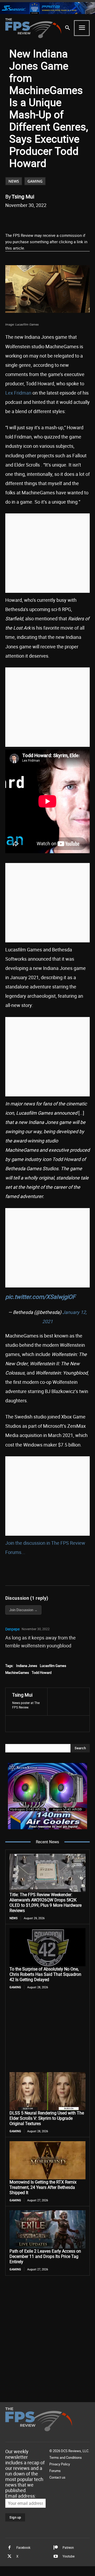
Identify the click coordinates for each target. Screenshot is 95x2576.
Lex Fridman (18, 393)
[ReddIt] (51, 219)
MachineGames (17, 1673)
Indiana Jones (27, 1666)
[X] (39, 219)
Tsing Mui (23, 196)
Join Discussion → (23, 1610)
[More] (88, 219)
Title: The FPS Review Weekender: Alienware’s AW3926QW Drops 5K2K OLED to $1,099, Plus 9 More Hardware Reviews (46, 1902)
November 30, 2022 (36, 1629)
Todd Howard (42, 1673)
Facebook (23, 2547)
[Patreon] (56, 2548)
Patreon (68, 2547)
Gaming (35, 181)
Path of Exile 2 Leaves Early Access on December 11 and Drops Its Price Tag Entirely (45, 2256)
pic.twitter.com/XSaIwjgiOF (40, 1297)
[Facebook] (27, 219)
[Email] (64, 219)
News (14, 181)
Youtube (68, 2556)
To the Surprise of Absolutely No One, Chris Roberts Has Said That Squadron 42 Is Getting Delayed (45, 1974)
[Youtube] (56, 2556)
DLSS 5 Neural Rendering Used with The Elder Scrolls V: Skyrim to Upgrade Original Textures (47, 2118)
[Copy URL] (76, 219)
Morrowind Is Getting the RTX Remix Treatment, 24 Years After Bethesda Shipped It (43, 2187)
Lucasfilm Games (53, 1666)
